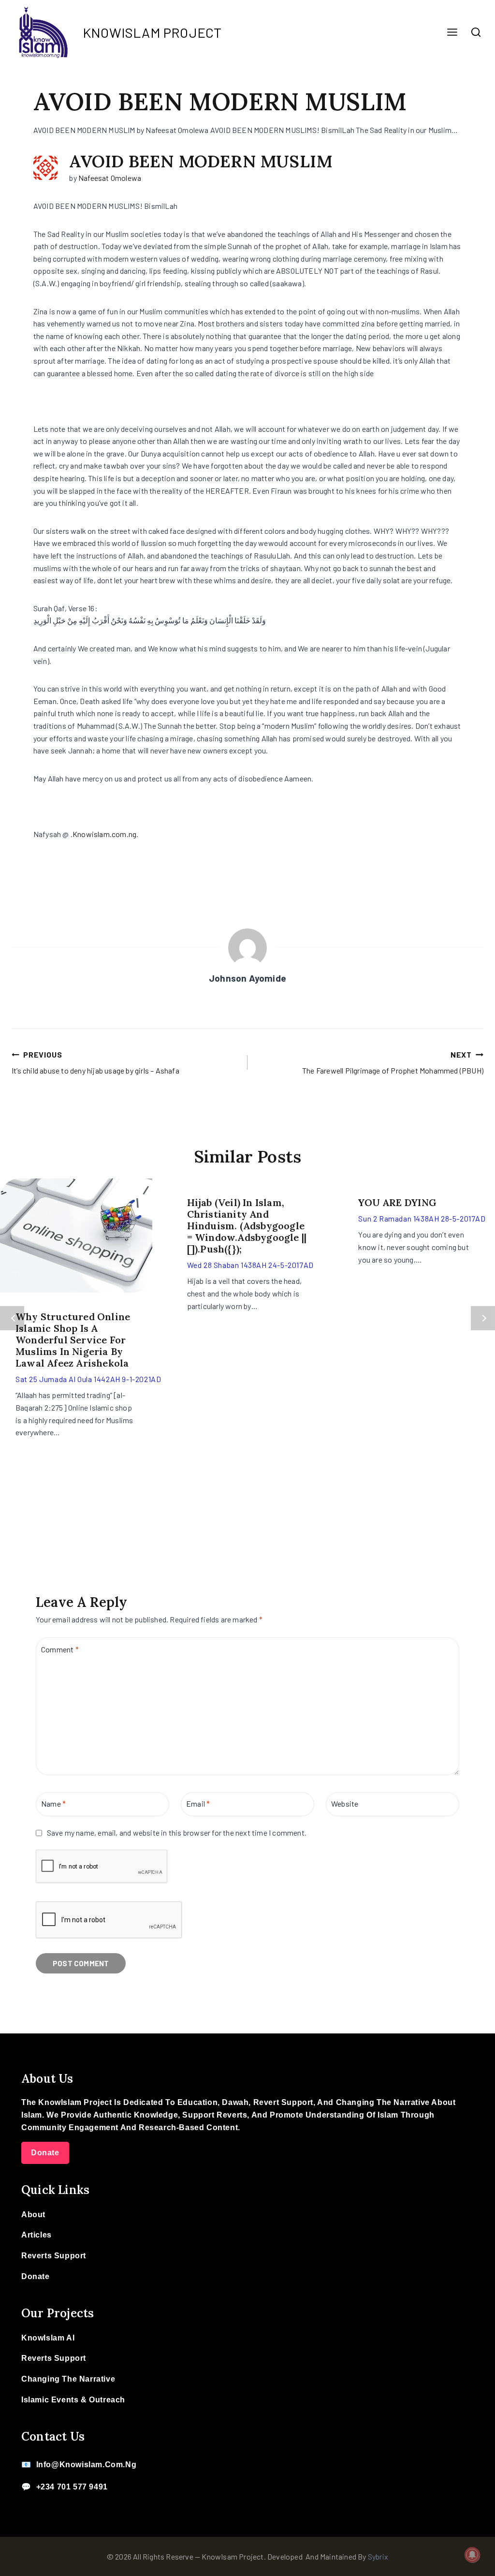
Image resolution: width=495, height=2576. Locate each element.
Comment (60, 1649)
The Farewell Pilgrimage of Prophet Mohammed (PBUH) (393, 1063)
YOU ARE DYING (397, 1202)
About (33, 2215)
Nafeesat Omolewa (110, 178)
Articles (36, 2235)
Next (483, 1318)
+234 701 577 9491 (72, 2487)
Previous (12, 1318)
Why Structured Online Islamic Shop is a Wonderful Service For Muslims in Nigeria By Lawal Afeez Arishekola (73, 1340)
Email (198, 1803)
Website (345, 1803)
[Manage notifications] (472, 2555)
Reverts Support (54, 2256)
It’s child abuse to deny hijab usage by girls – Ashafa (95, 1063)
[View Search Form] (476, 32)
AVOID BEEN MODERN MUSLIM (201, 161)
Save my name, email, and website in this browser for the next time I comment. (177, 1833)
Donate (45, 2153)
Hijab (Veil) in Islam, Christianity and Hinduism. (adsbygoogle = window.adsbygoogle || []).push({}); (247, 1226)
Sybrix (378, 2556)
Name (53, 1803)
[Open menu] (452, 33)
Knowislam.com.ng (104, 834)
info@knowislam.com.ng (87, 2465)
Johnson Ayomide (247, 978)
